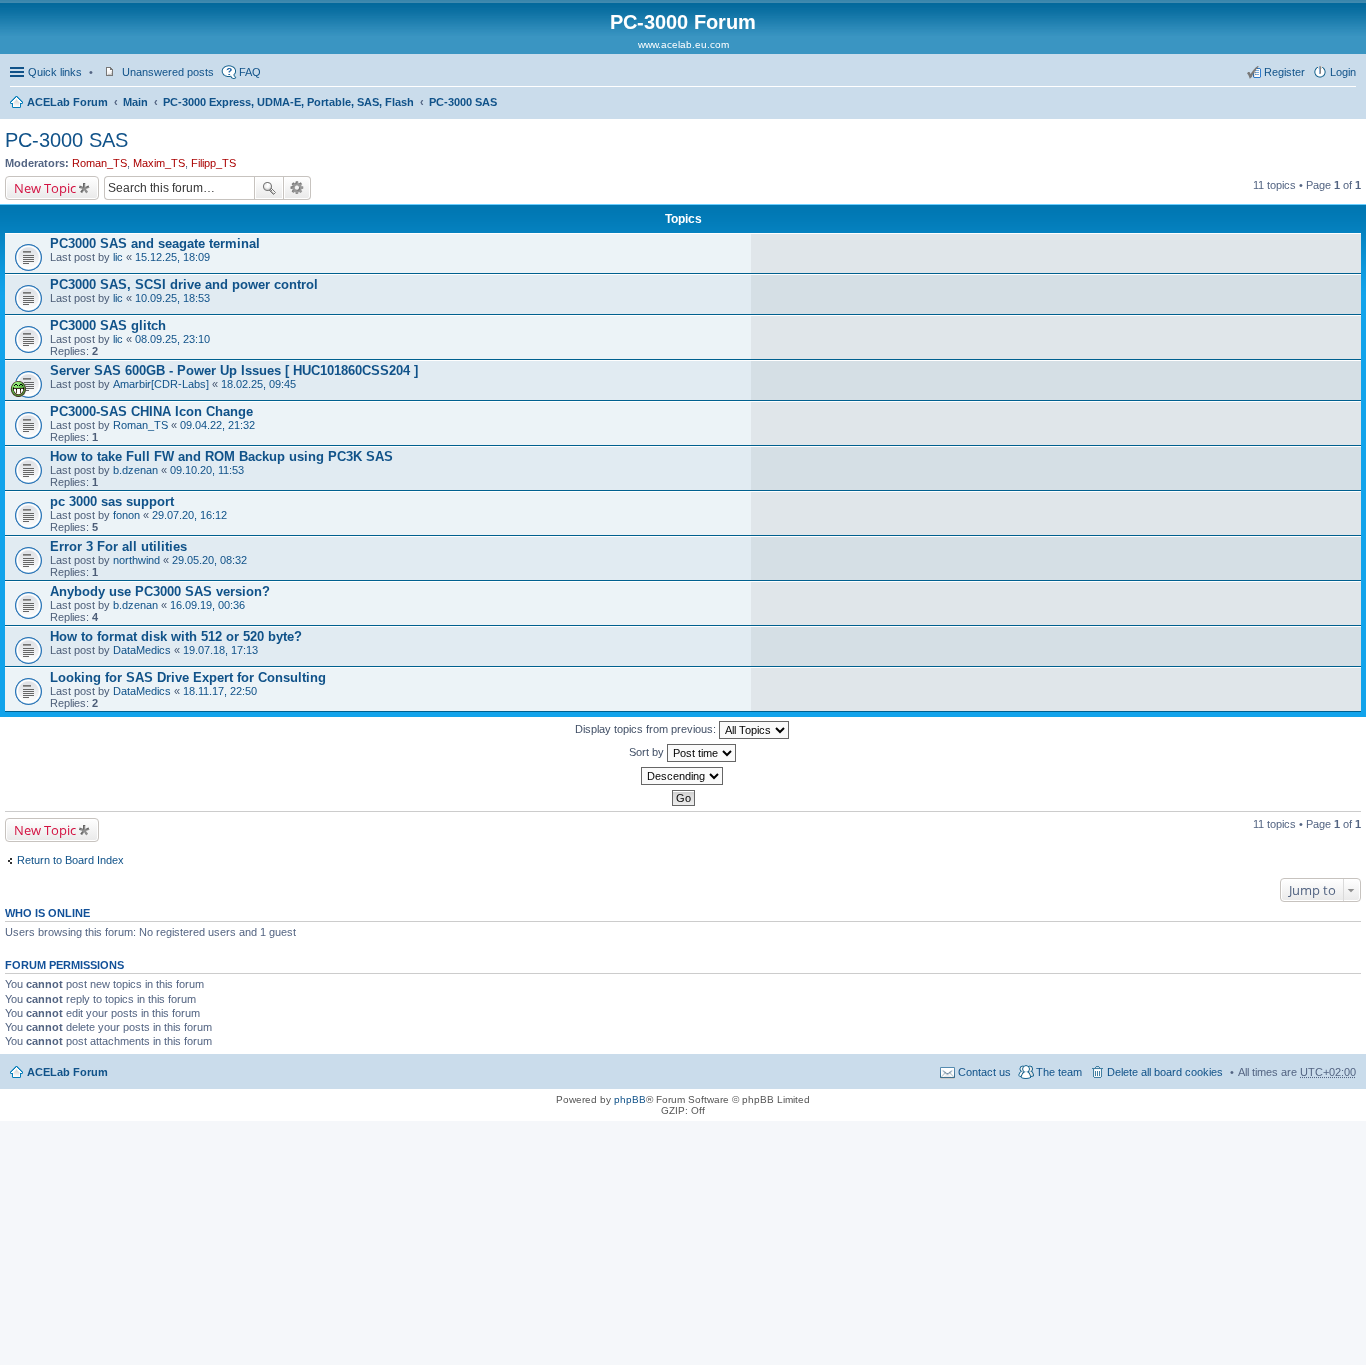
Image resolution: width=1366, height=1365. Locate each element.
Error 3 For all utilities (118, 546)
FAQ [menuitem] (250, 72)
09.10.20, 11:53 (207, 470)
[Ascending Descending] (683, 776)
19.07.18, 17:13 (220, 650)
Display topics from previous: (647, 729)
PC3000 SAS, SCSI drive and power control (184, 284)
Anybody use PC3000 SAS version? (160, 591)
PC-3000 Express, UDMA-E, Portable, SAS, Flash (288, 102)
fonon (126, 515)
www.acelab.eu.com (683, 44)
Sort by (648, 752)
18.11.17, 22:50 (220, 691)
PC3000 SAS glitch (108, 325)
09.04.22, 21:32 (217, 425)
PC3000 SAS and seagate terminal (155, 243)
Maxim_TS (159, 163)
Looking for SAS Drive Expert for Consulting (188, 677)
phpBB (630, 1099)
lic (118, 257)
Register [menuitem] (1284, 72)
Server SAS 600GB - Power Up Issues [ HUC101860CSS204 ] (234, 370)
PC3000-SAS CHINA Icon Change (151, 411)
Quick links (55, 72)
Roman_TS (99, 163)
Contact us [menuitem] (984, 1072)
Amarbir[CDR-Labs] (161, 384)
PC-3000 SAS (463, 102)
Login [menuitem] (1343, 72)
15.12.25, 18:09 (172, 257)
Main (135, 102)
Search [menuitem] (1348, 104)
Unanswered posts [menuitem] (168, 72)
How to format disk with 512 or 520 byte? (176, 636)
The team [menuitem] (1059, 1072)
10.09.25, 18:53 (172, 298)
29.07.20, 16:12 (189, 515)
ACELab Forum (67, 102)
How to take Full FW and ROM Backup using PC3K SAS (221, 456)
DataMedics (142, 650)
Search (269, 188)
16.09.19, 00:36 (207, 605)
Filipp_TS (213, 163)
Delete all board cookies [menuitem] (1165, 1072)
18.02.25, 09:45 (258, 384)
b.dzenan (135, 470)
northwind (136, 560)
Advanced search (297, 188)
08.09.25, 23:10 (172, 339)
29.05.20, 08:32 (209, 560)
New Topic (45, 188)
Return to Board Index (70, 860)
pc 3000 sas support (112, 501)
